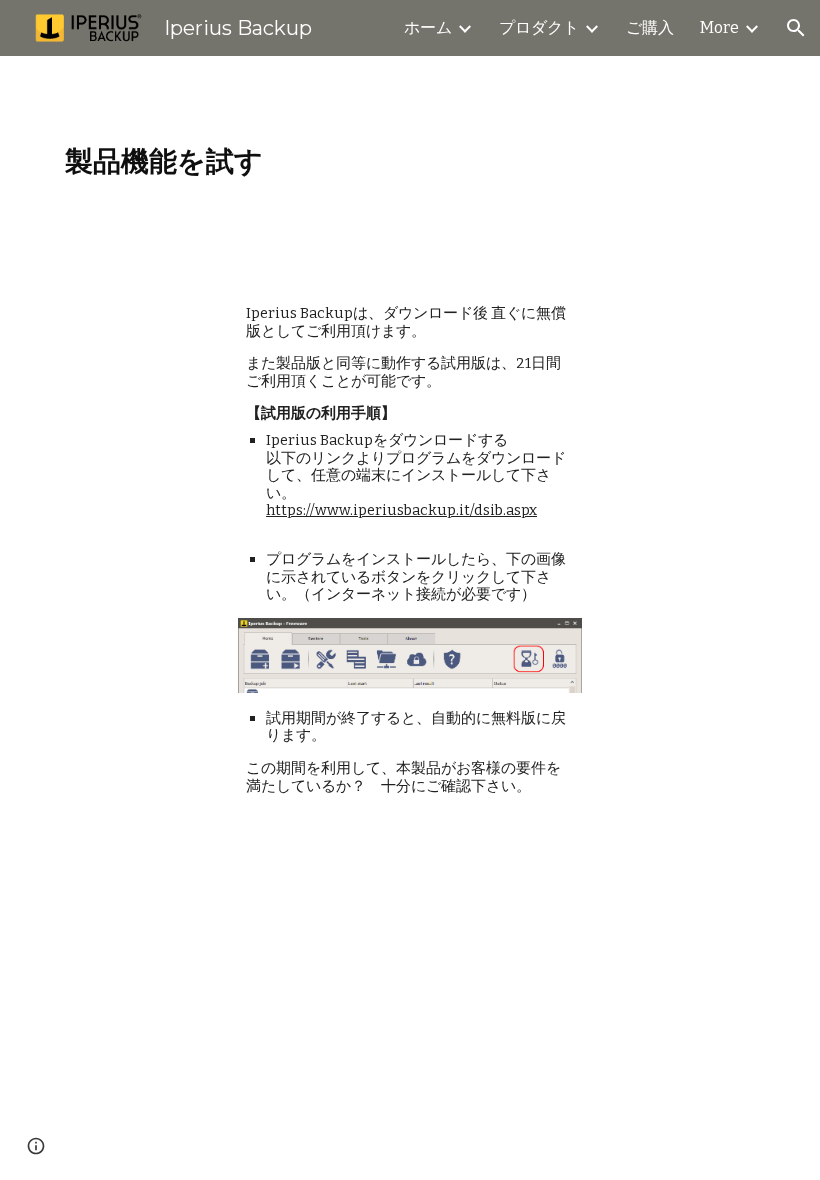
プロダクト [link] (539, 27)
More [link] (719, 27)
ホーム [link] (428, 27)
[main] (410, 161)
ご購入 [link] (650, 27)
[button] (796, 28)
